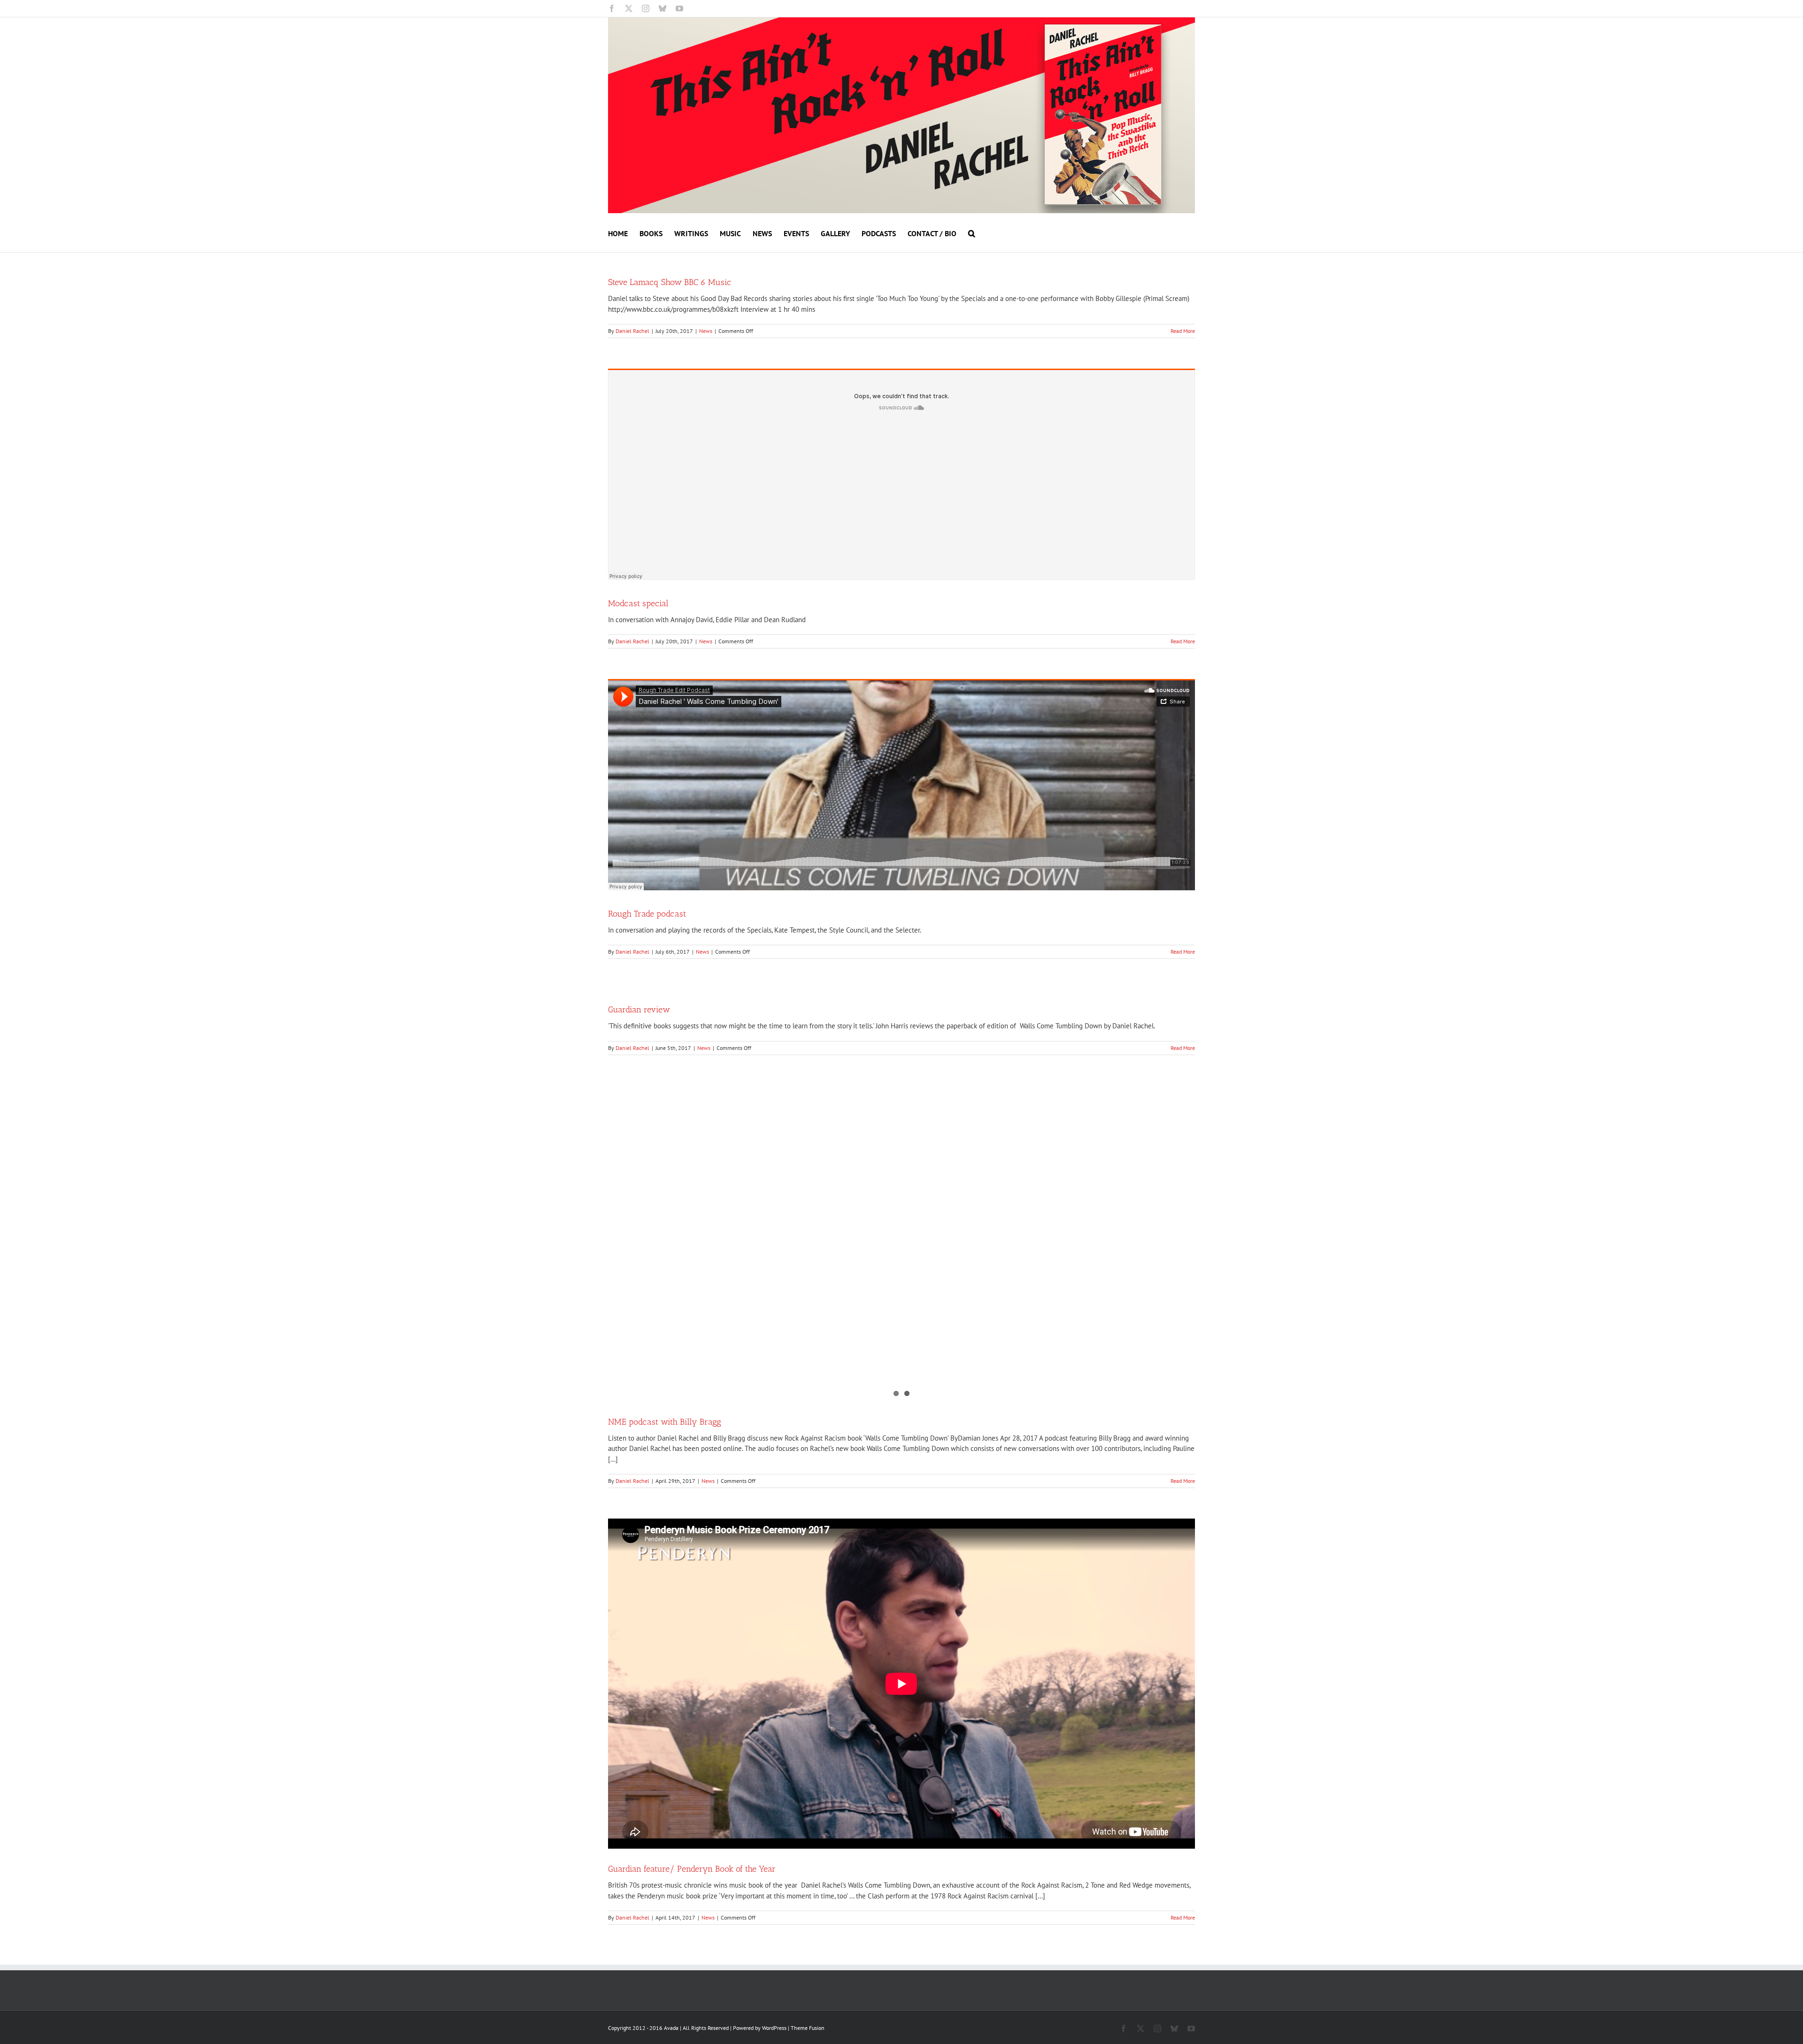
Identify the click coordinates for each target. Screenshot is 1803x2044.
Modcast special (638, 603)
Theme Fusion (808, 2028)
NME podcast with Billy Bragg (665, 1422)
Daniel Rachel (632, 331)
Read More (1183, 331)
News (706, 331)
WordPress (774, 2028)
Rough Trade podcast (647, 914)
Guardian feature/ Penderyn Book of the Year (692, 1869)
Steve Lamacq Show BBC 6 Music (670, 282)
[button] (972, 233)
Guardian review (639, 1010)
